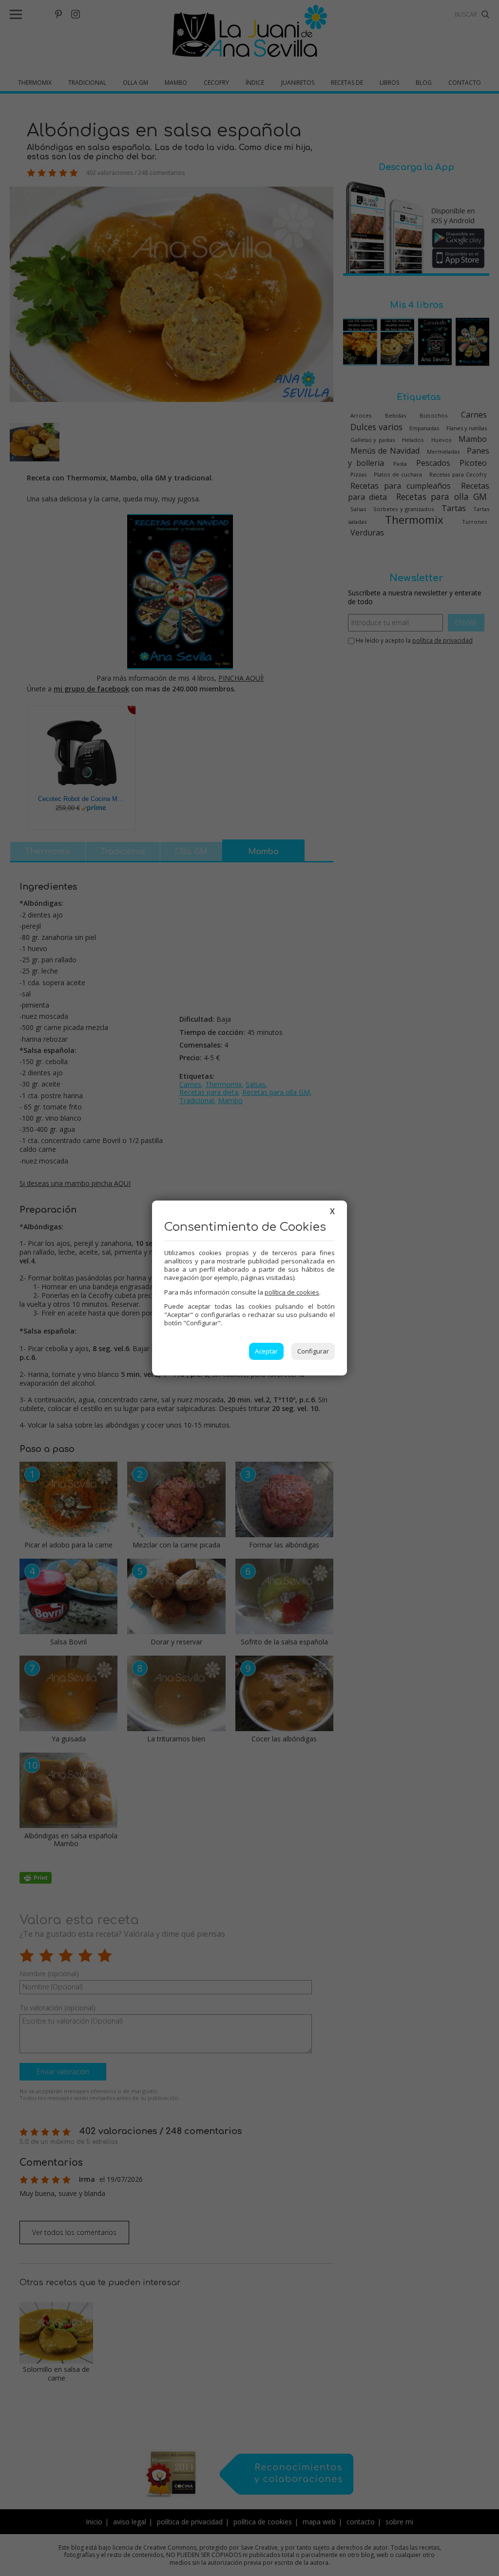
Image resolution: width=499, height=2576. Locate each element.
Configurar (313, 1351)
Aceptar (266, 1351)
